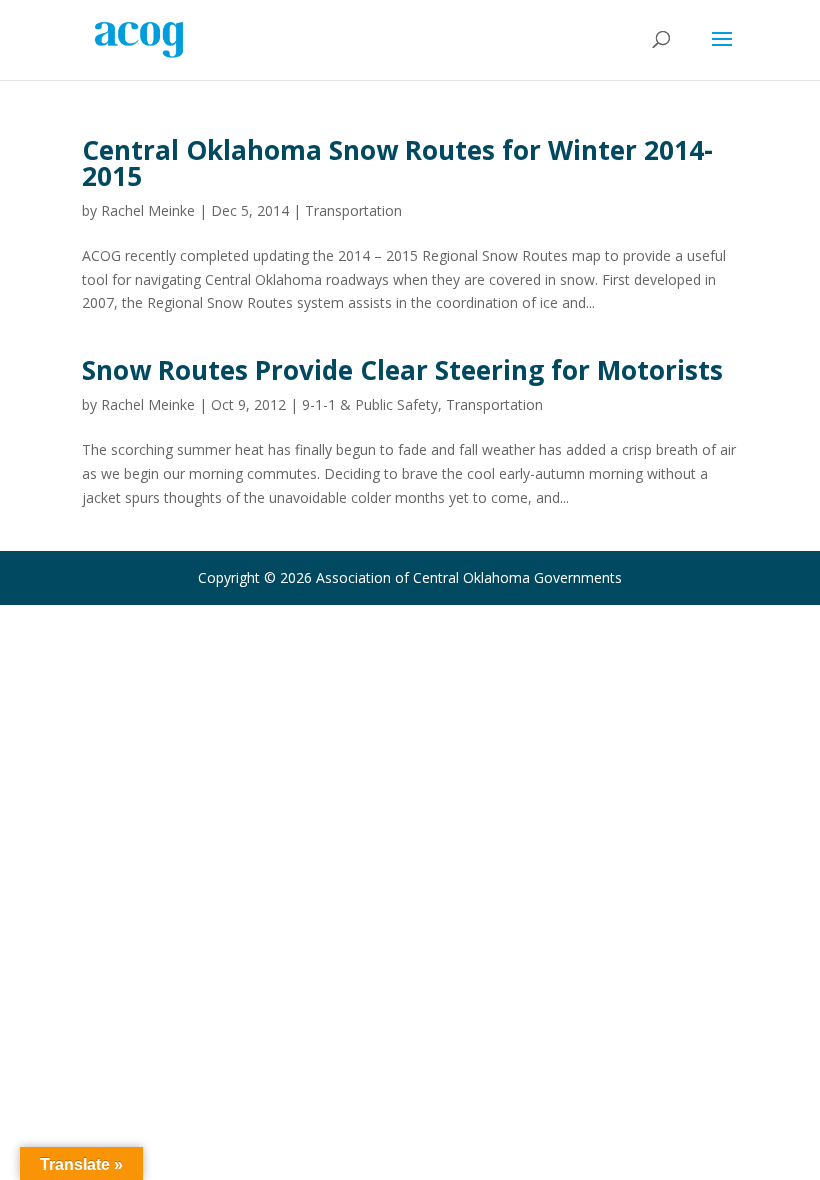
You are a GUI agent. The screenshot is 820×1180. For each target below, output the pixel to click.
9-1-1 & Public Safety (370, 404)
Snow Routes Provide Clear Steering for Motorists (402, 370)
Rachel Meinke (148, 210)
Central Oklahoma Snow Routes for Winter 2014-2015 (397, 163)
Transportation (353, 210)
